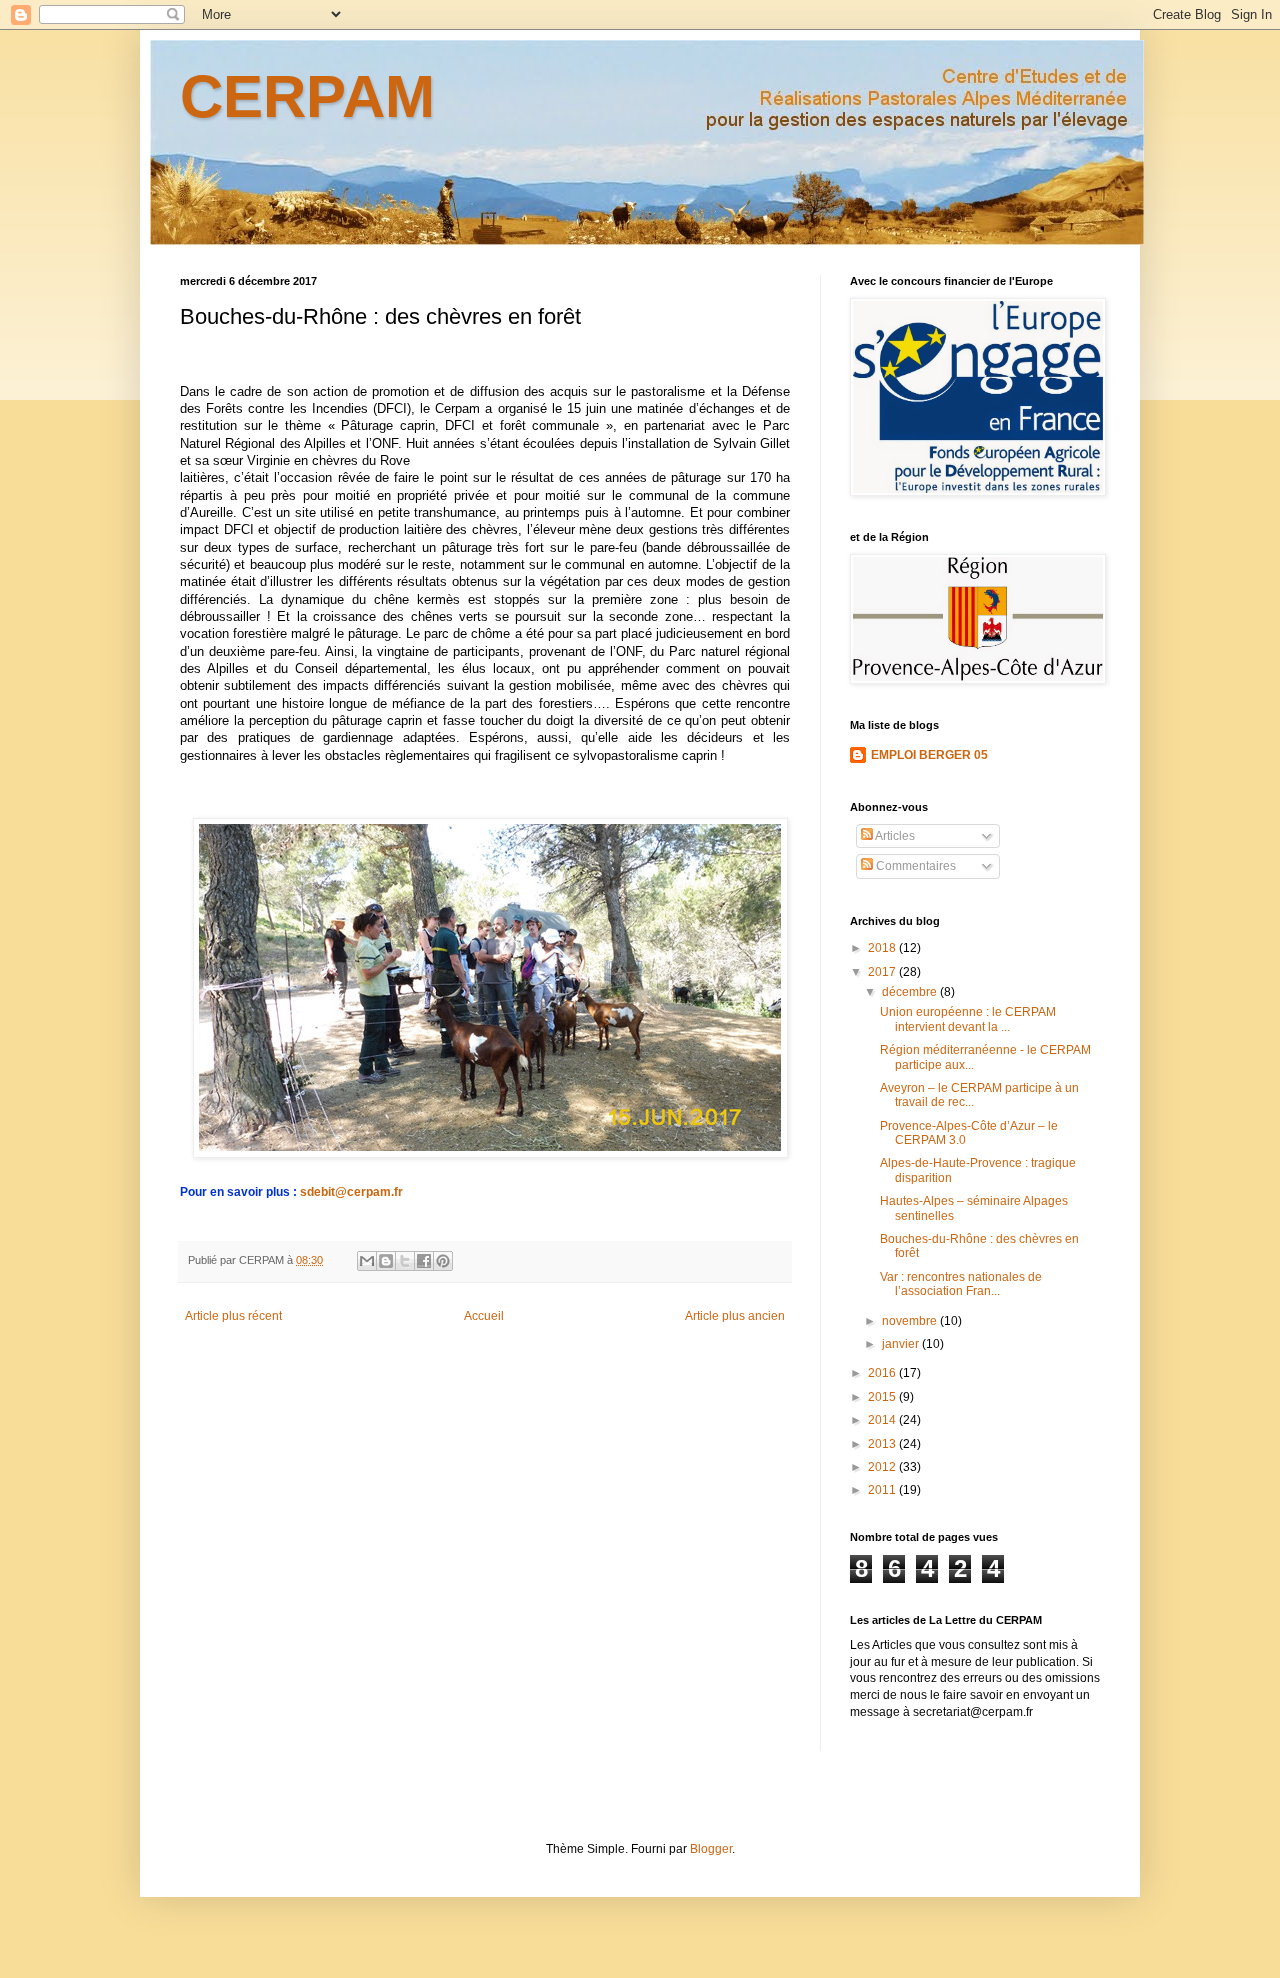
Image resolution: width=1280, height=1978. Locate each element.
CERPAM (307, 96)
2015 (883, 1397)
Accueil (484, 1316)
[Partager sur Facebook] (424, 1261)
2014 (883, 1420)
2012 (883, 1467)
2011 (883, 1490)
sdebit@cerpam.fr (351, 1192)
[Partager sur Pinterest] (443, 1261)
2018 (883, 948)
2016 (883, 1373)
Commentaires (914, 866)
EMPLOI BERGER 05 (929, 755)
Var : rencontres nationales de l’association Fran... (961, 1284)
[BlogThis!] (386, 1261)
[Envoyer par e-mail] (367, 1261)
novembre (911, 1321)
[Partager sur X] (405, 1261)
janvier (902, 1344)
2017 (883, 972)
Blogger (711, 1849)
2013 (883, 1444)
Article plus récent (233, 1316)
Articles (894, 836)
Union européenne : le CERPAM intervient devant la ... (968, 1019)
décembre (911, 992)
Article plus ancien (735, 1316)
